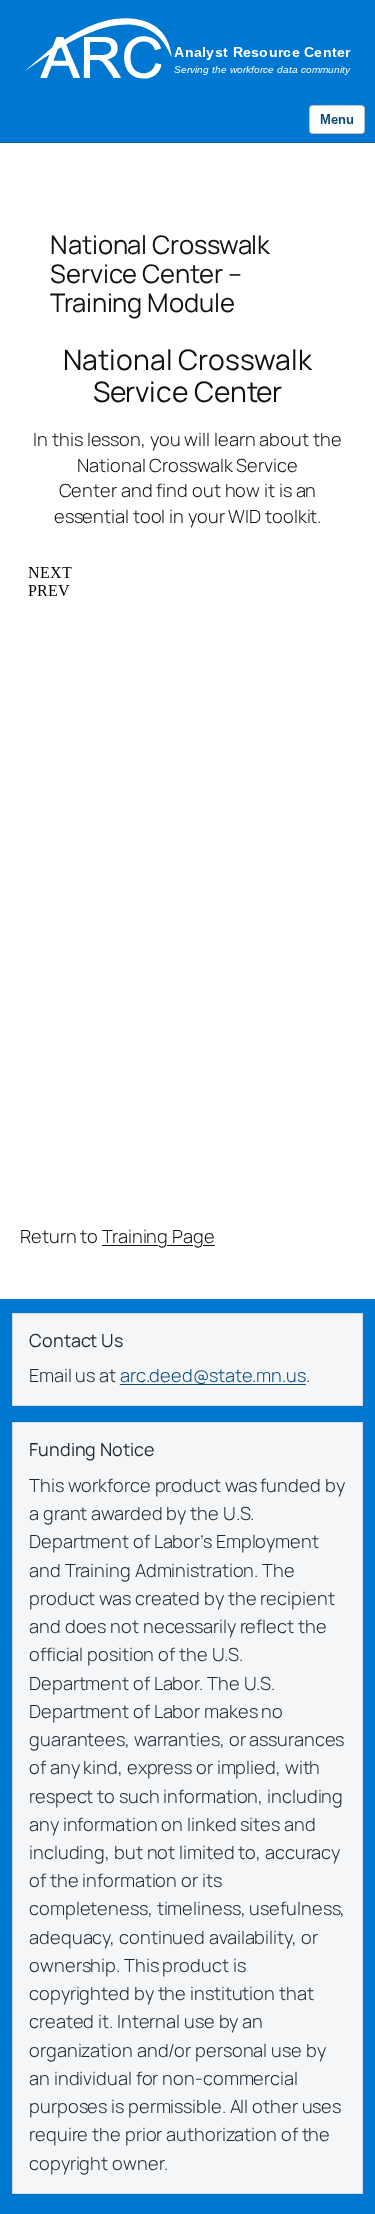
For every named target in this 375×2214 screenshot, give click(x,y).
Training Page (158, 1236)
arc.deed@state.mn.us (213, 1375)
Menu (337, 119)
